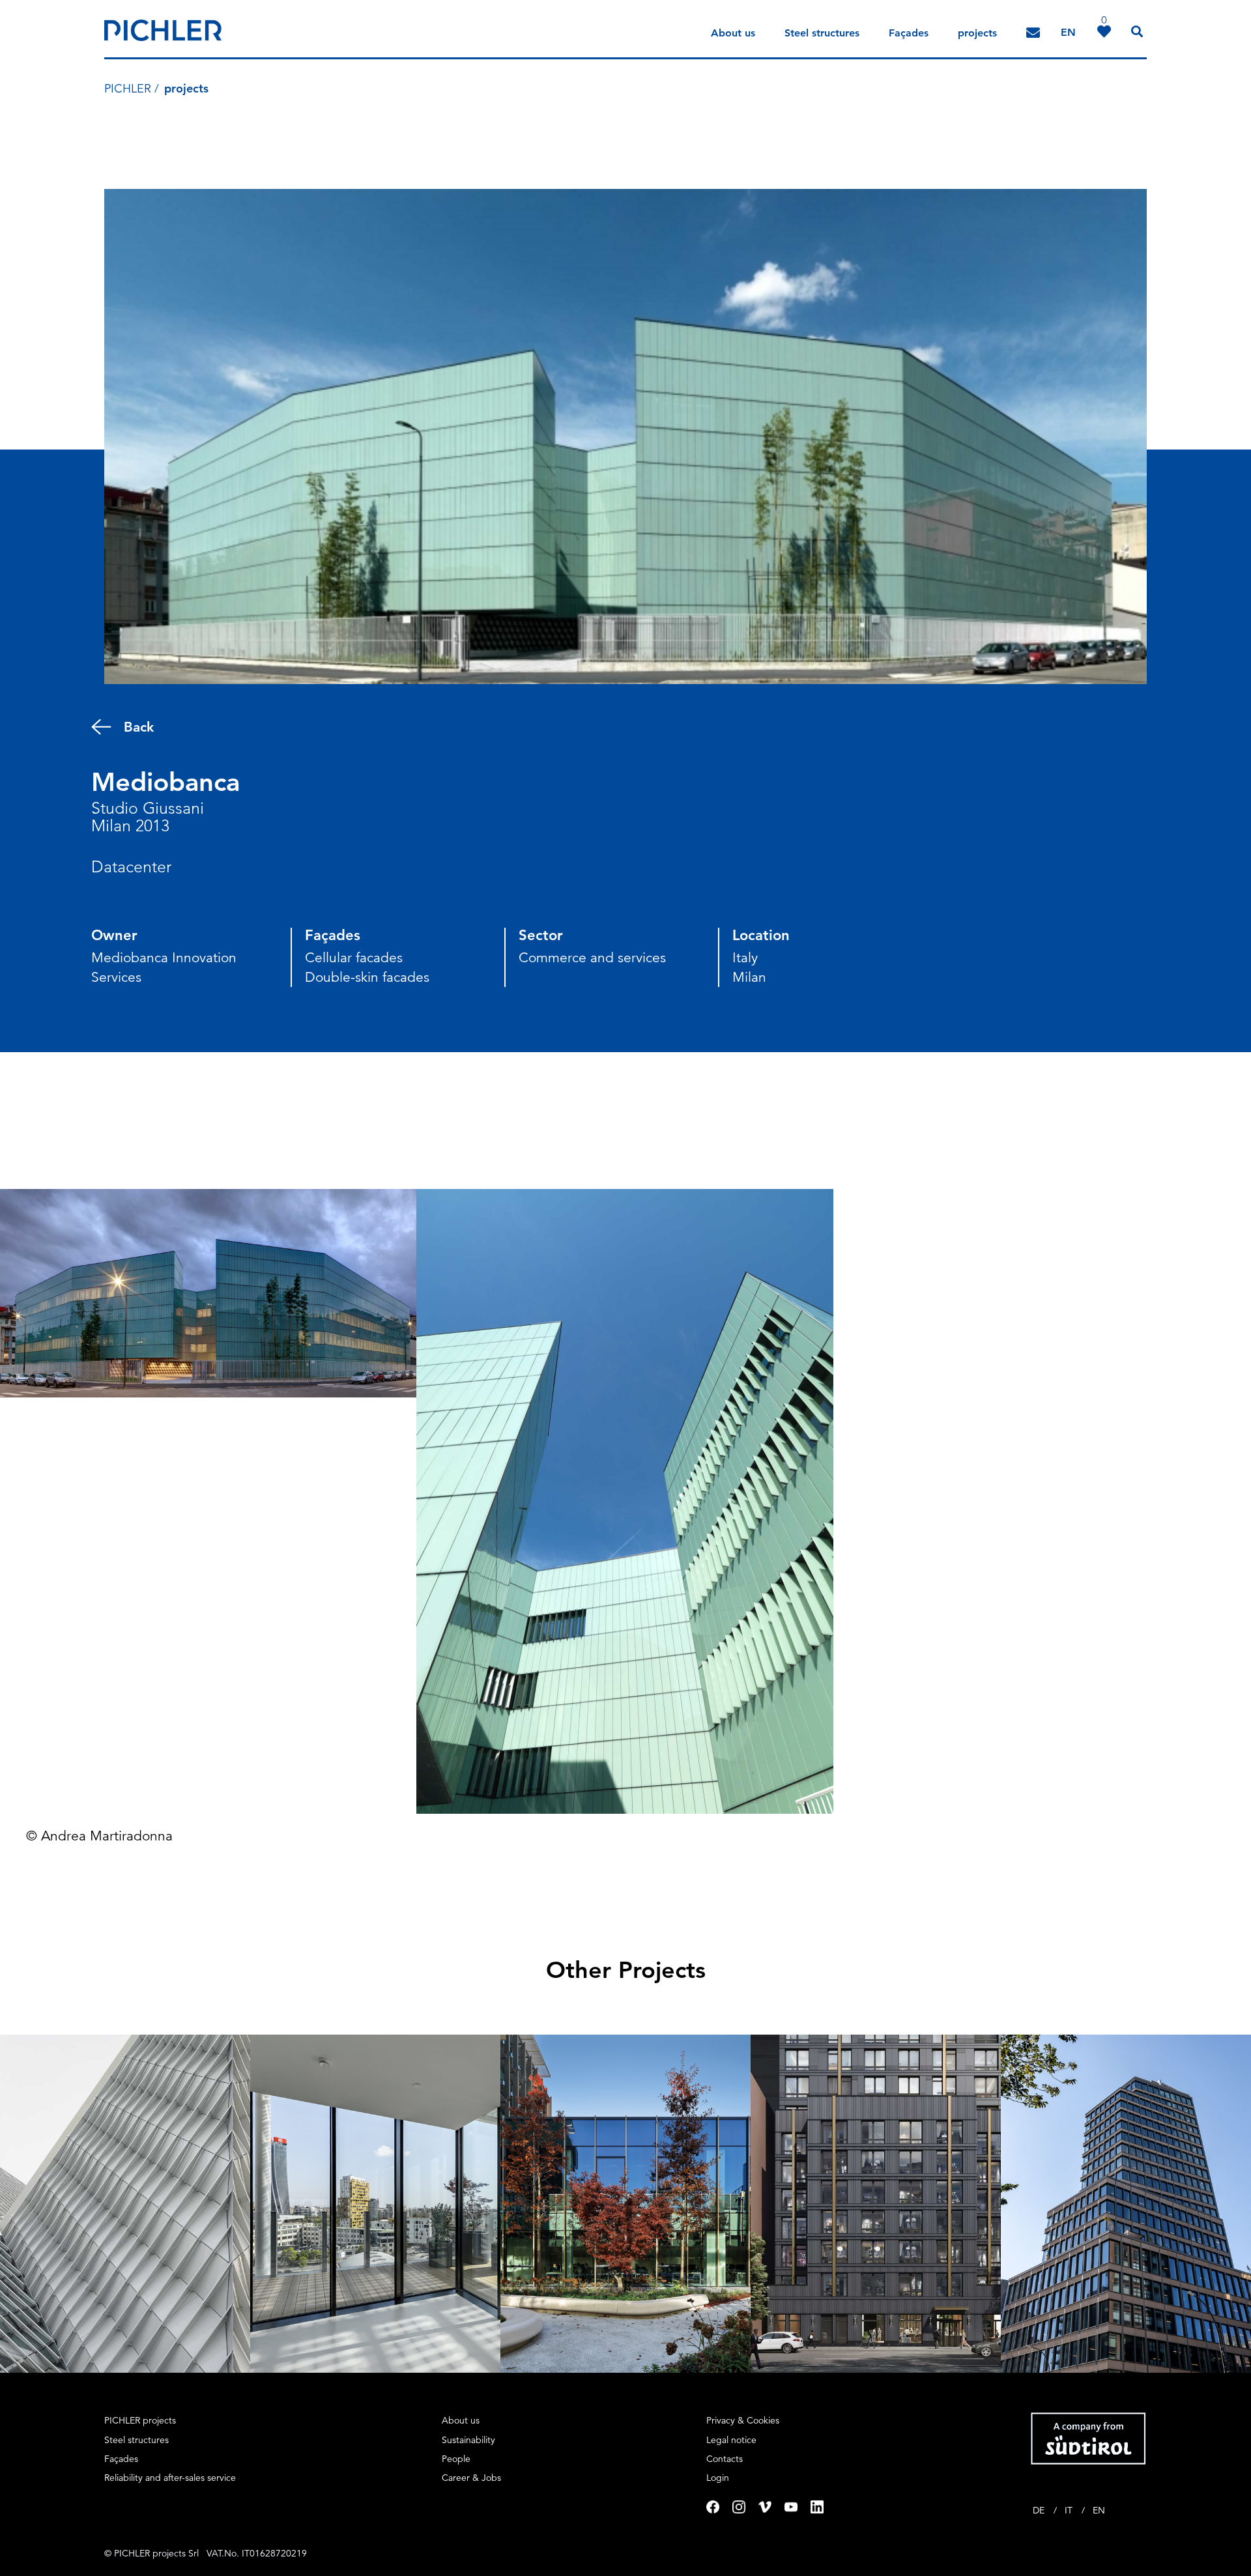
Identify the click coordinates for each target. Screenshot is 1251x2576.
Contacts (725, 2459)
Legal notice (731, 2440)
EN (1099, 2510)
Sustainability (468, 2440)
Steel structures (822, 33)
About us (733, 33)
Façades (909, 33)
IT (1070, 2510)
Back (139, 727)
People (456, 2459)
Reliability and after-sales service (170, 2478)
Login (718, 2478)
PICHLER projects (140, 2420)
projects (977, 33)
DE (1040, 2510)
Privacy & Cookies (743, 2420)
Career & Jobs (471, 2478)
